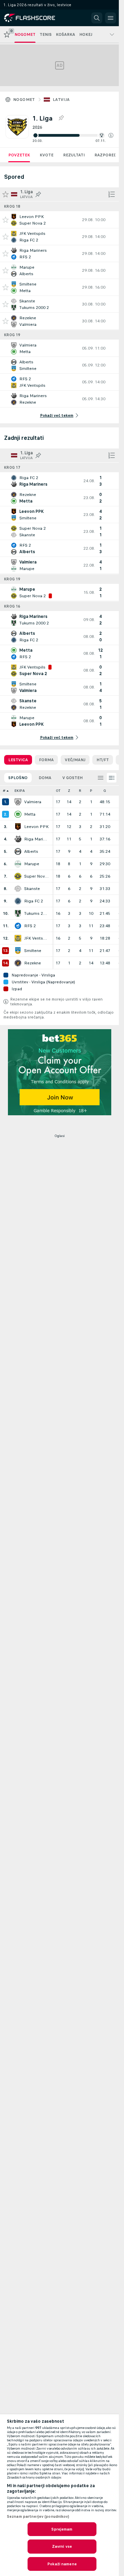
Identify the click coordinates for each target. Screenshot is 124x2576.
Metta (30, 814)
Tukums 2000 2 (37, 913)
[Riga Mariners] (18, 839)
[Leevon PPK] (18, 827)
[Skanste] (18, 889)
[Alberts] (18, 851)
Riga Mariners (37, 839)
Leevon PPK (36, 827)
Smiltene (33, 951)
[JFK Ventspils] (18, 938)
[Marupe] (18, 864)
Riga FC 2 (34, 901)
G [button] (105, 791)
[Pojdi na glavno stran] (35, 18)
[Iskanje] (97, 18)
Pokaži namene (62, 2564)
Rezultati (74, 155)
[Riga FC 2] (18, 901)
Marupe (32, 864)
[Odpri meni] (111, 18)
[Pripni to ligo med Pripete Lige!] (61, 118)
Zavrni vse (62, 2546)
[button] (111, 135)
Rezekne (33, 963)
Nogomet (24, 100)
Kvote (46, 155)
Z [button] (69, 791)
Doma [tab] (45, 778)
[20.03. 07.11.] (73, 135)
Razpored (106, 155)
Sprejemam (62, 2529)
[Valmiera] (18, 802)
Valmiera (33, 802)
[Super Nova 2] (18, 876)
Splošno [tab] (18, 778)
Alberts (31, 851)
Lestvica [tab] (18, 760)
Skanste (32, 889)
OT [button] (58, 791)
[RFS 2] (18, 926)
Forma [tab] (46, 760)
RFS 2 (30, 926)
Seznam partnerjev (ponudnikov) (38, 2516)
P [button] (91, 791)
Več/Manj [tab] (75, 760)
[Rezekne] (18, 963)
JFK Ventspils (37, 938)
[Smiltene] (18, 951)
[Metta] (18, 814)
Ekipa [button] (20, 791)
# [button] (4, 791)
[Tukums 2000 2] (18, 913)
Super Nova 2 (37, 876)
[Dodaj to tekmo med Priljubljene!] (6, 220)
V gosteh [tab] (73, 778)
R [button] (80, 791)
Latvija (61, 100)
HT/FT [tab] (103, 760)
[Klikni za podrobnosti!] (59, 220)
